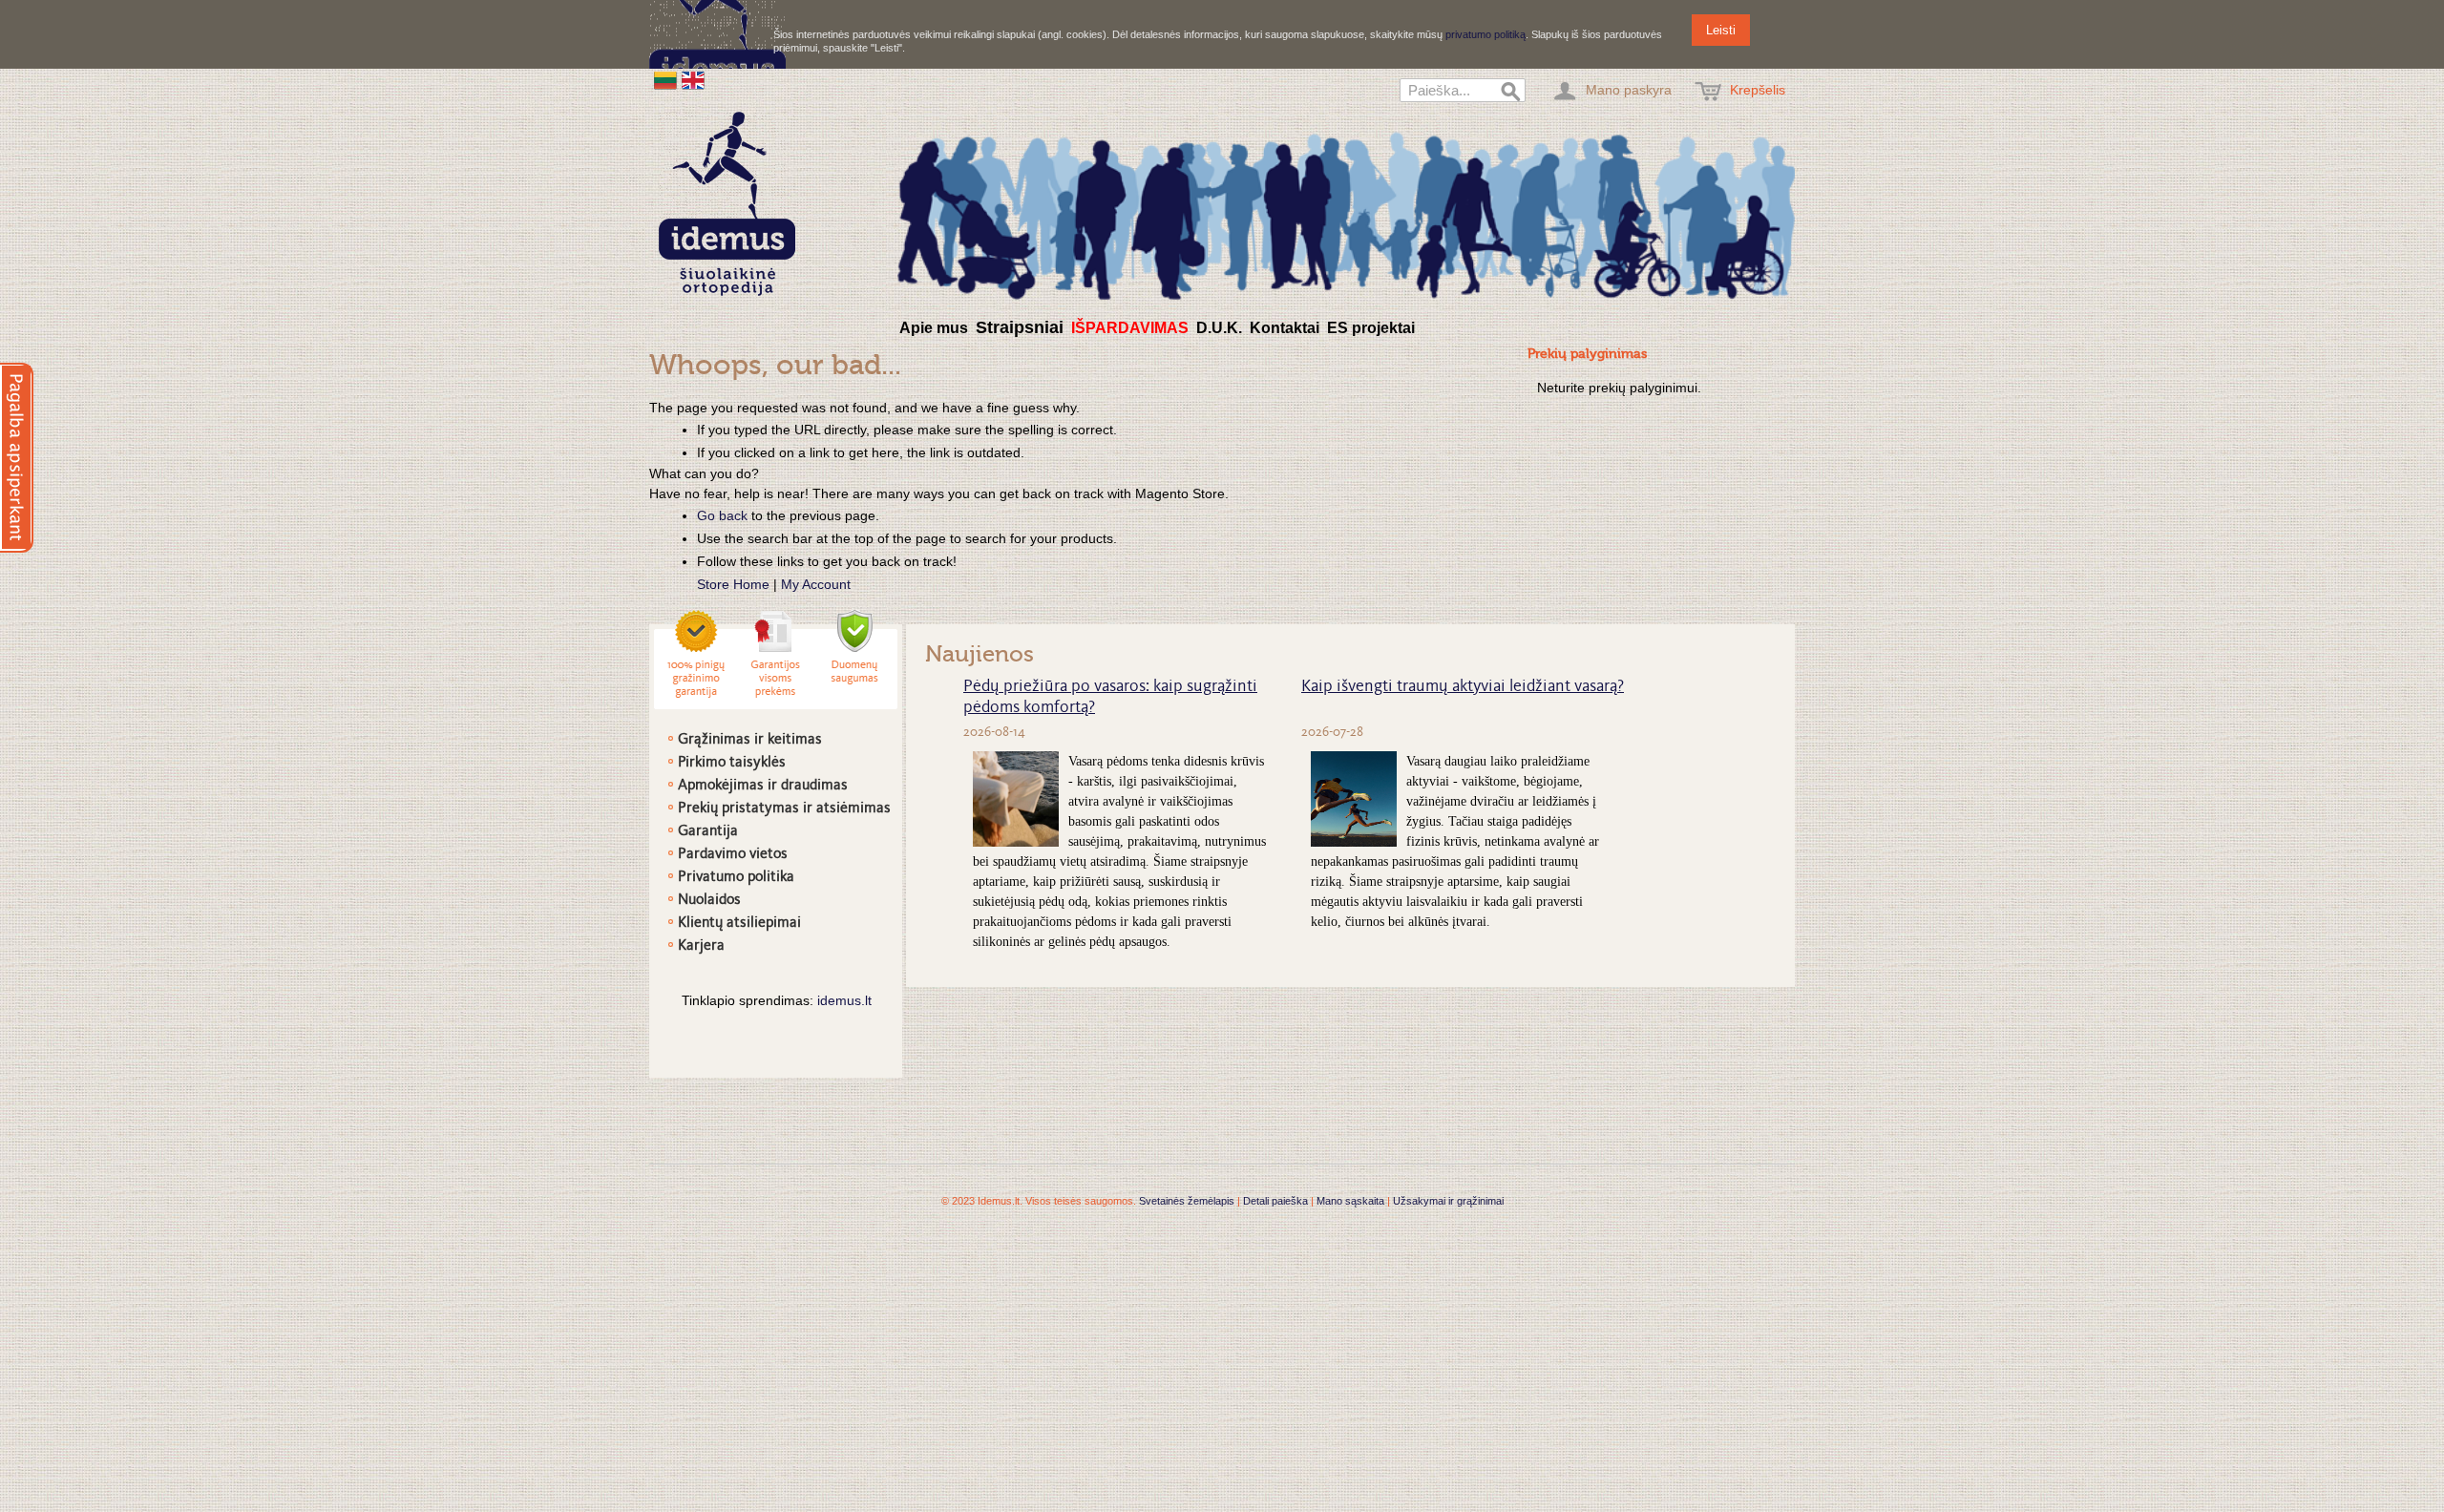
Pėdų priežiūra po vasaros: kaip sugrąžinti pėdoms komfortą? (1110, 698)
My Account (816, 584)
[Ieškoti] (1511, 93)
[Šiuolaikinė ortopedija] (1346, 213)
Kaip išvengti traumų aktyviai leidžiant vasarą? (1463, 687)
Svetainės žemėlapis (1187, 1201)
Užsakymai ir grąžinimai (1448, 1201)
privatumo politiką (1485, 34)
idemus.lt (844, 1000)
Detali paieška (1275, 1201)
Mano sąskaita (1350, 1201)
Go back (722, 515)
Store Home (733, 584)
